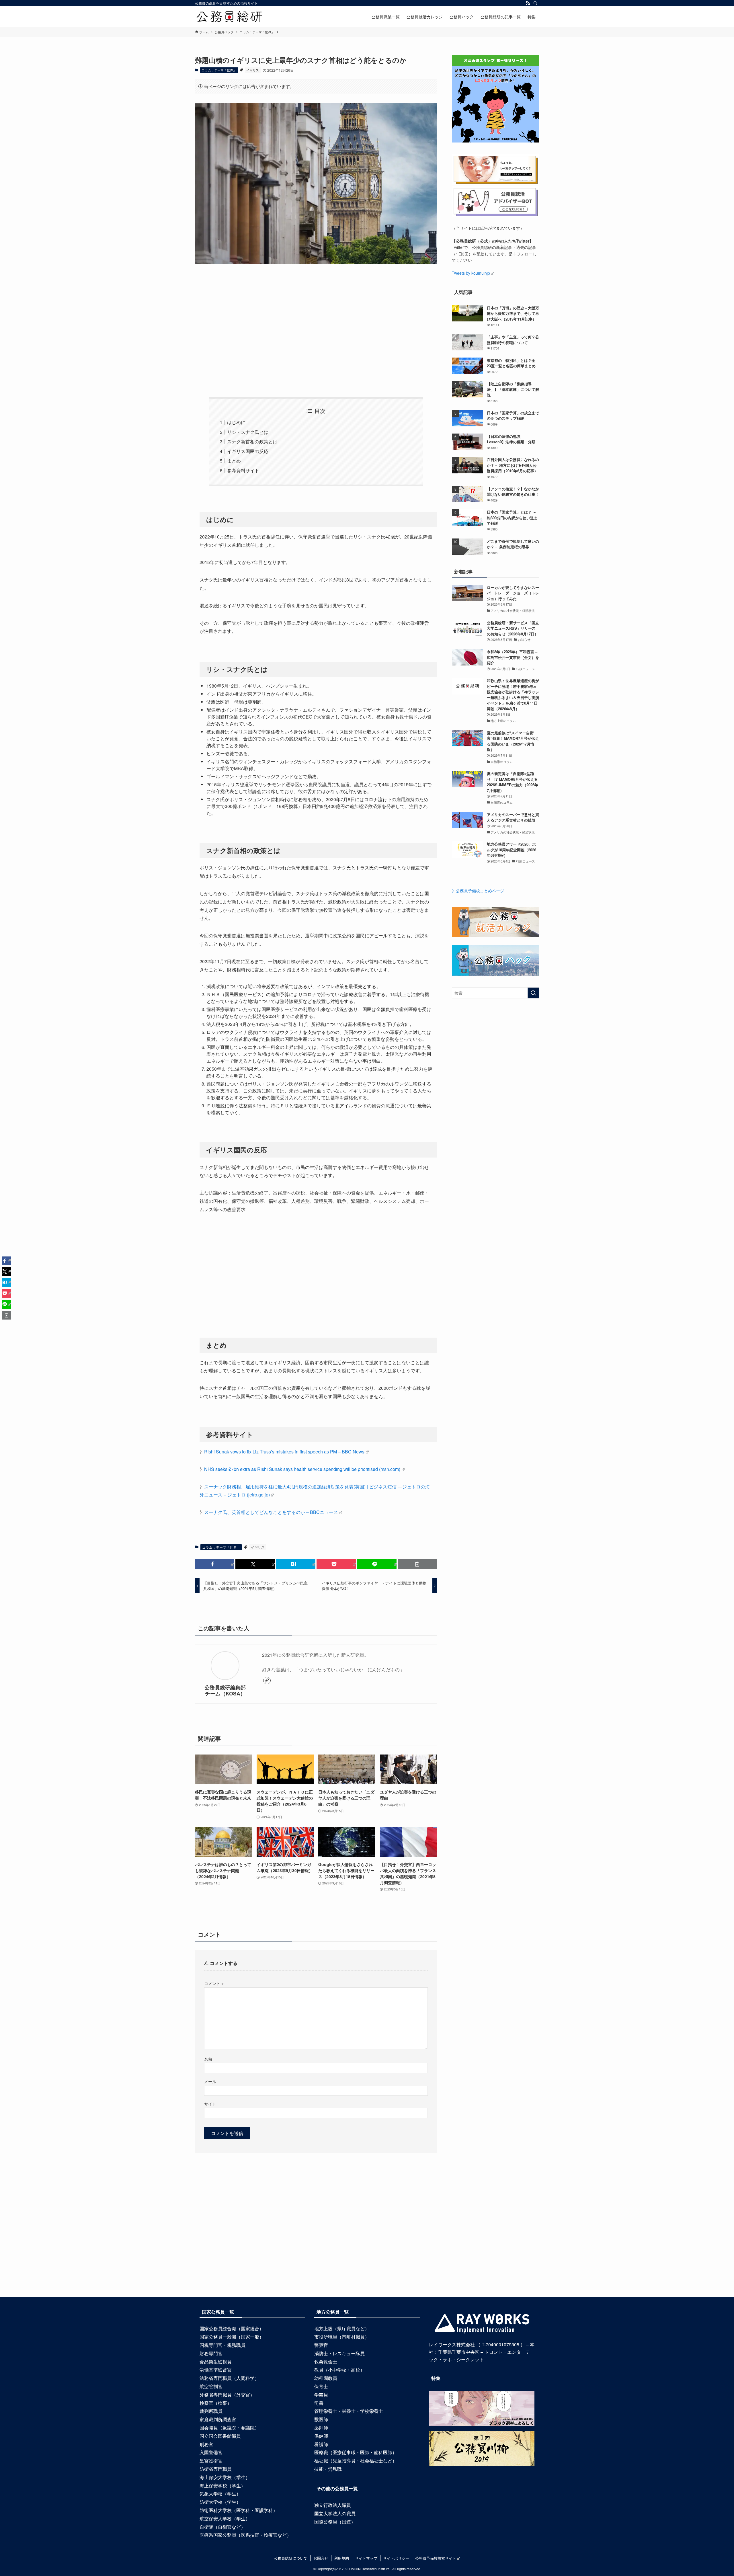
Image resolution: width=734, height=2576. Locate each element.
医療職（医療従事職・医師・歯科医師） (356, 2452)
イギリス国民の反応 (248, 451)
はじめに (236, 422)
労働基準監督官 (216, 2370)
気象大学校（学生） (220, 2494)
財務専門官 (211, 2353)
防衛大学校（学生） (220, 2502)
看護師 (321, 2444)
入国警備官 (211, 2452)
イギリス (253, 70)
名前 (208, 2059)
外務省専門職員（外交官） (227, 2395)
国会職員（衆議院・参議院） (229, 2428)
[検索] (535, 3)
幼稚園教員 (326, 2378)
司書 (319, 2403)
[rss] (528, 3)
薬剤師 (321, 2428)
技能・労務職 (328, 2469)
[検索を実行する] (533, 993)
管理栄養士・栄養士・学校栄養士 (349, 2411)
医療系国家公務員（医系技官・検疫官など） (245, 2535)
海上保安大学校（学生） (225, 2477)
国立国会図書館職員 (220, 2436)
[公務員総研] (229, 17)
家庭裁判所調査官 (218, 2419)
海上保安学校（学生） (222, 2486)
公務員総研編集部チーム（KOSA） (225, 1690)
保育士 (321, 2386)
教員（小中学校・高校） (339, 2370)
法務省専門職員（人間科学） (229, 2378)
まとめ (234, 461)
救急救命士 (326, 2362)
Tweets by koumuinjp (471, 273)
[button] (215, 1564)
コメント (214, 1983)
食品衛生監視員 (216, 2362)
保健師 (321, 2436)
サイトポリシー (396, 2558)
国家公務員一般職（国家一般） (232, 2337)
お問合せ (321, 2558)
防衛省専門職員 (216, 2469)
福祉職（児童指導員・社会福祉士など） (356, 2461)
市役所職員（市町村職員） (342, 2337)
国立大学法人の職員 (335, 2513)
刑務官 (206, 2444)
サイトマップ (366, 2558)
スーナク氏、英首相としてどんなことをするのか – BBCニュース (271, 1512)
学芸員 (321, 2395)
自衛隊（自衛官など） (222, 2527)
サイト (210, 2104)
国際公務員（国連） (335, 2522)
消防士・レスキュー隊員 (339, 2353)
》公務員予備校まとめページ (478, 891)
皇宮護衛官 (211, 2461)
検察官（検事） (216, 2403)
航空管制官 (211, 2386)
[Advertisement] (316, 322)
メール (210, 2081)
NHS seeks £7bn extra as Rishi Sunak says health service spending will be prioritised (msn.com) (302, 1469)
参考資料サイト (243, 470)
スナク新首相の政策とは (252, 441)
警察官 (321, 2345)
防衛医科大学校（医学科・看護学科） (239, 2510)
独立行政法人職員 (333, 2505)
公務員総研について (291, 2558)
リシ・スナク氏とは (248, 432)
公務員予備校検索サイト (436, 2558)
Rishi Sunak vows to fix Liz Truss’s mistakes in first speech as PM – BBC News (284, 1452)
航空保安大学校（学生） (225, 2519)
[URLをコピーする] (417, 1564)
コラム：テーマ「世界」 (219, 70)
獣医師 (321, 2419)
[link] (267, 1681)
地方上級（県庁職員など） (342, 2328)
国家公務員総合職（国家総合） (232, 2328)
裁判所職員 (211, 2411)
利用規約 (341, 2558)
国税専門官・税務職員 (222, 2345)
